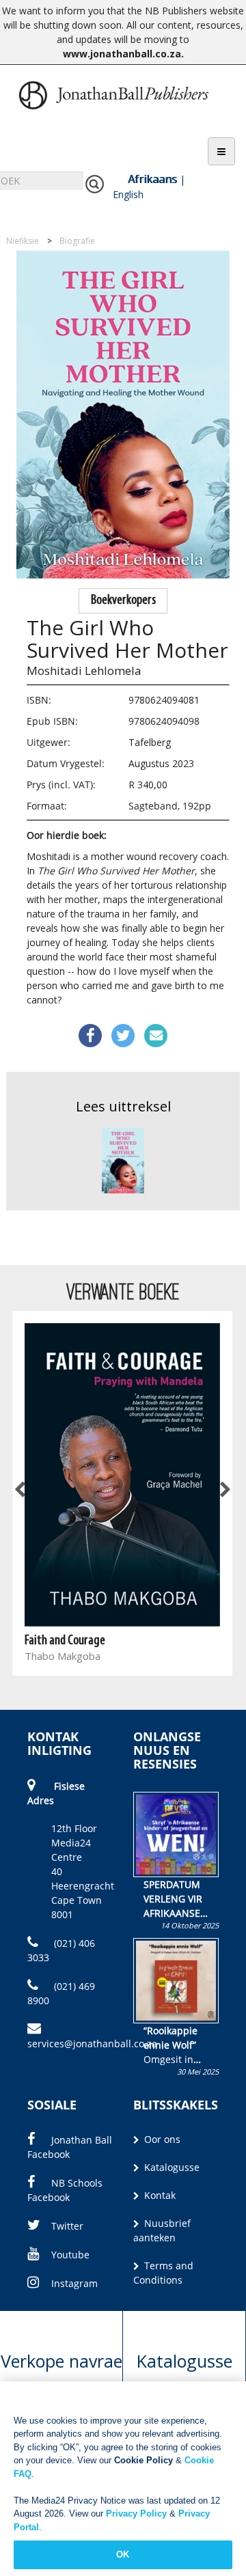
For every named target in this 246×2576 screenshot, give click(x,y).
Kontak (159, 2195)
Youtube (70, 2255)
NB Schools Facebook (65, 2190)
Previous (20, 1490)
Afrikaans (152, 179)
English (128, 194)
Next (224, 1490)
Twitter (67, 2226)
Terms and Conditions (163, 2273)
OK (123, 2554)
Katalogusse (170, 2167)
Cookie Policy (143, 2460)
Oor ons (161, 2139)
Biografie (77, 241)
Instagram (74, 2283)
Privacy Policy (136, 2513)
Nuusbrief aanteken (162, 2230)
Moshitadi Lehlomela (84, 670)
